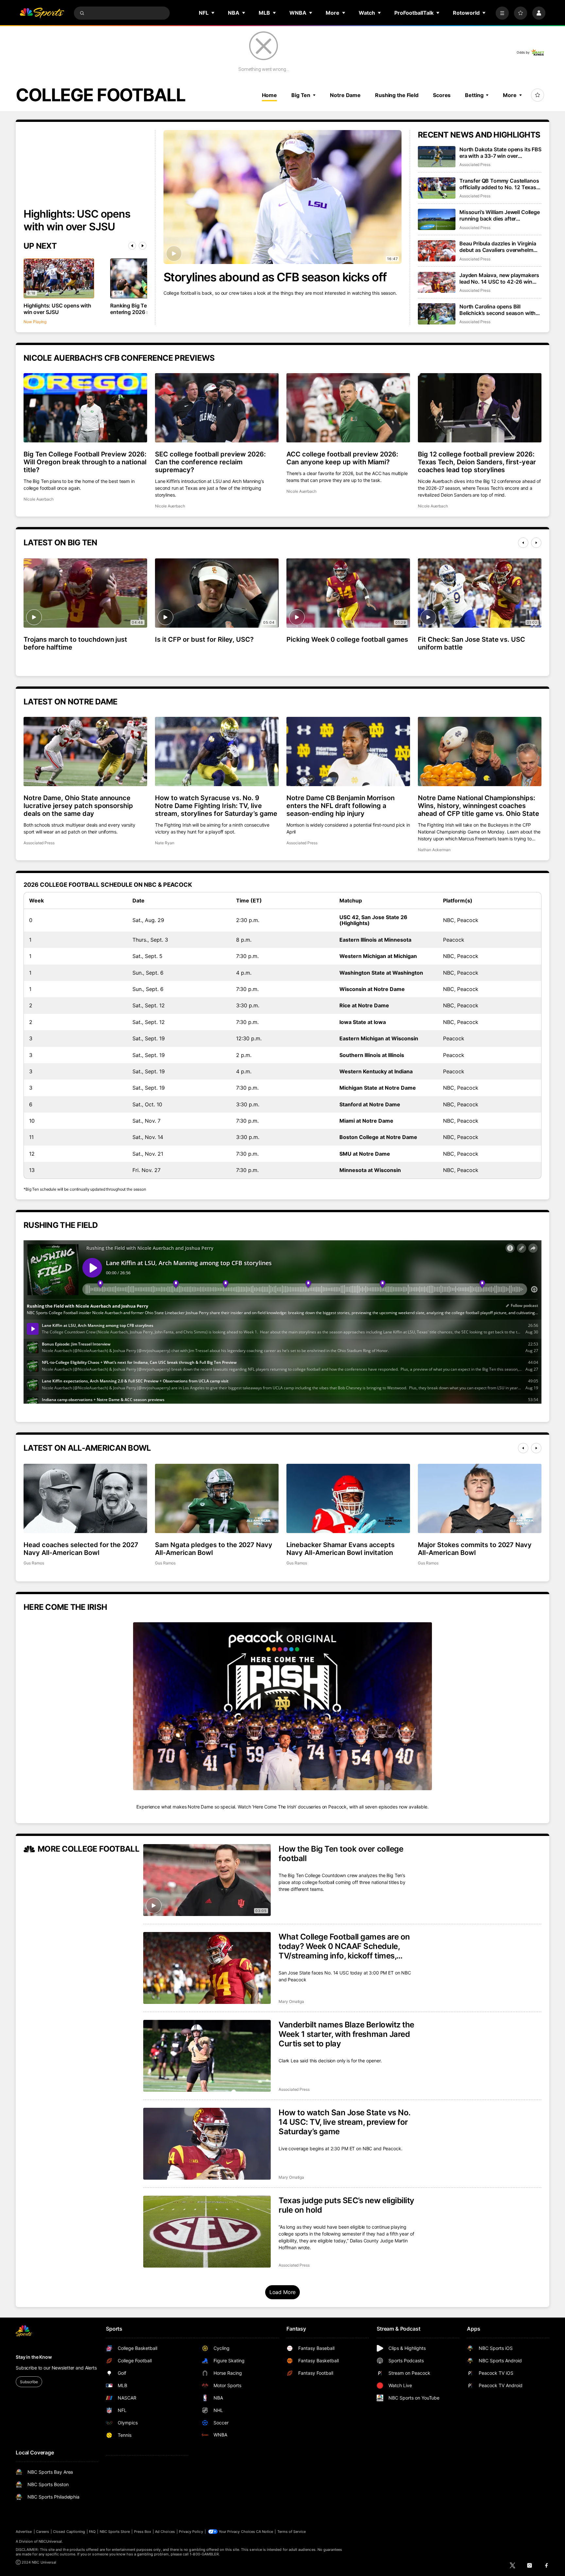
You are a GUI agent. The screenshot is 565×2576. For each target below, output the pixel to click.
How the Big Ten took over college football (341, 1854)
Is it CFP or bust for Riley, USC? (204, 639)
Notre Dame (345, 95)
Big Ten (301, 95)
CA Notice (265, 2532)
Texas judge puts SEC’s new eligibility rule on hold (346, 2205)
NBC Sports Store (115, 2532)
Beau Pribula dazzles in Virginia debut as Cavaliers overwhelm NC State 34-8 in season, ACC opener (498, 247)
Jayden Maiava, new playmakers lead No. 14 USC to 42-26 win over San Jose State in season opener (499, 278)
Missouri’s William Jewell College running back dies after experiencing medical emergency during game (500, 215)
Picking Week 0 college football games (347, 639)
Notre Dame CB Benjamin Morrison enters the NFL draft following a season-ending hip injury (341, 806)
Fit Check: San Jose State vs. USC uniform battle (471, 643)
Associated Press (475, 165)
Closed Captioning (69, 2532)
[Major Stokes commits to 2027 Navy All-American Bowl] (480, 1498)
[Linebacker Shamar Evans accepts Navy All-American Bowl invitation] (348, 1498)
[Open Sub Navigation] (213, 13)
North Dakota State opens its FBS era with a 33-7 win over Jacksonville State (500, 153)
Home (270, 95)
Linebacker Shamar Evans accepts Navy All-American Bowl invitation (341, 1549)
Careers (43, 2532)
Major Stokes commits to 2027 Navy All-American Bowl (475, 1549)
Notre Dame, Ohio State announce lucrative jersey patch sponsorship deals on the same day (78, 806)
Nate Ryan (164, 843)
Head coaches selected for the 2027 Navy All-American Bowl (81, 1549)
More (510, 95)
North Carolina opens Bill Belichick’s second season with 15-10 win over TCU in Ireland (497, 310)
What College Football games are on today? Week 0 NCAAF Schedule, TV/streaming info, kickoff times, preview (344, 1946)
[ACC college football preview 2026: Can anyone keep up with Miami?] (348, 408)
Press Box (143, 2532)
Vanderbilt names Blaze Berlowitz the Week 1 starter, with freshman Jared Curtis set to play (346, 2034)
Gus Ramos (34, 1563)
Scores (442, 95)
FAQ (92, 2532)
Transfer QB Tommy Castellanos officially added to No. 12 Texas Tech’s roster (499, 184)
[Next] (143, 246)
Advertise (24, 2532)
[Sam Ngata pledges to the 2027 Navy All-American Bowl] (217, 1498)
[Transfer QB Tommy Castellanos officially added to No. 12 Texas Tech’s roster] (437, 188)
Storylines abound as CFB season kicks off (275, 277)
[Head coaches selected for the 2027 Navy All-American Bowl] (85, 1498)
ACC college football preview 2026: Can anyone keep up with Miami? (342, 458)
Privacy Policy (191, 2532)
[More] (502, 13)
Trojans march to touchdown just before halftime (75, 643)
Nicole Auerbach (39, 499)
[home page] (42, 13)
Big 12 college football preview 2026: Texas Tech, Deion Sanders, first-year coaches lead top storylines (477, 462)
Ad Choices (165, 2532)
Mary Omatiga (291, 2001)
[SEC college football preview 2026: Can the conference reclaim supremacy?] (217, 408)
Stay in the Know (34, 2357)
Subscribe (29, 2382)
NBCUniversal (50, 2541)
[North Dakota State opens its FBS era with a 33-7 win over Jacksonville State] (437, 157)
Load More (283, 2292)
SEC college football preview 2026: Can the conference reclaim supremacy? (210, 462)
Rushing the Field (397, 95)
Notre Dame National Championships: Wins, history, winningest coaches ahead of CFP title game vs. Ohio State (479, 806)
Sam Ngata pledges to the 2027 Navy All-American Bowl (214, 1549)
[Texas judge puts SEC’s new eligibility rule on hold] (207, 2232)
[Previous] (132, 246)
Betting (474, 95)
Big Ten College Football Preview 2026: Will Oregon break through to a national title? (85, 462)
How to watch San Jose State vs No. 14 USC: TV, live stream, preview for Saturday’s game (344, 2122)
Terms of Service (292, 2532)
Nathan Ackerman (434, 850)
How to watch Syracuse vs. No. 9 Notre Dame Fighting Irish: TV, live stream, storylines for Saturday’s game (216, 806)
